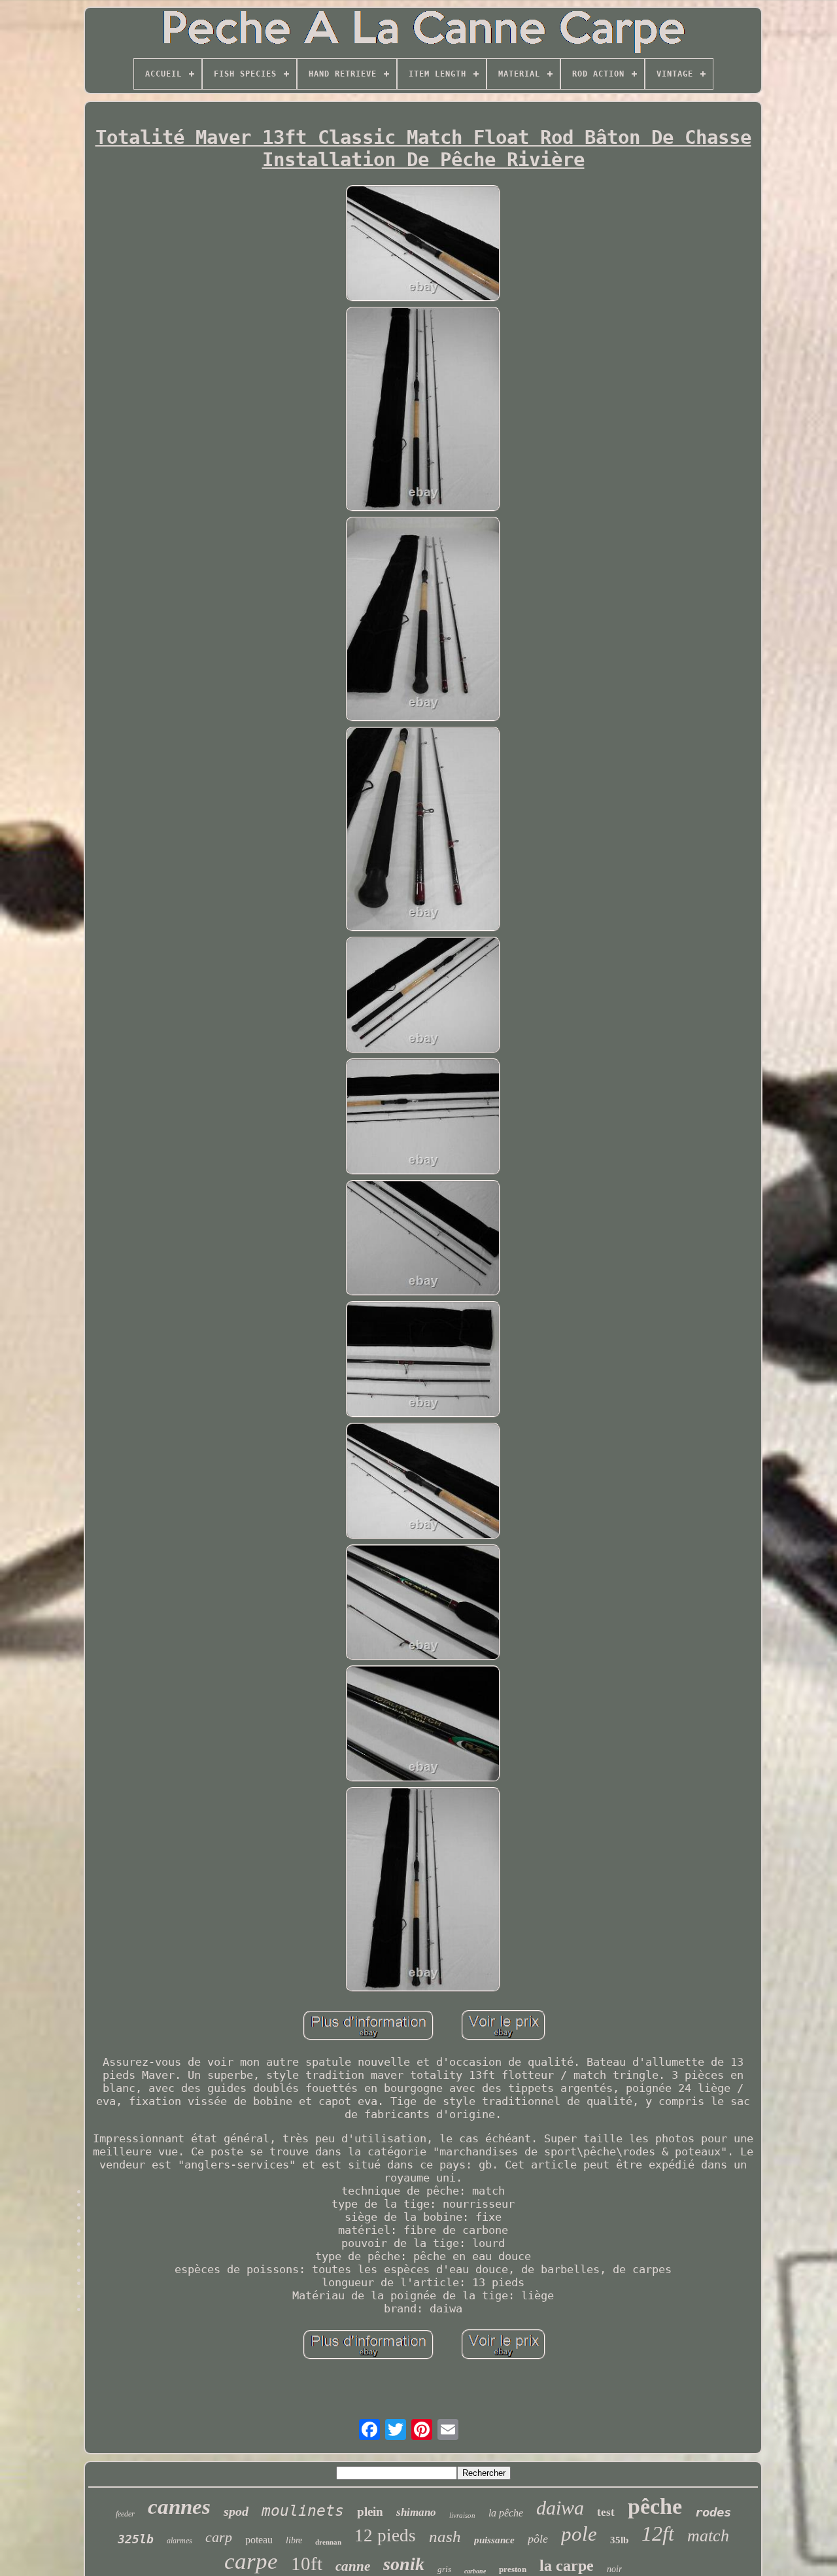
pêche (655, 2506)
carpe (251, 2561)
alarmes (179, 2541)
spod (236, 2511)
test (606, 2512)
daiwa (560, 2508)
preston (513, 2569)
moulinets (303, 2511)
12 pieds (385, 2535)
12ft (658, 2533)
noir (614, 2569)
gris (444, 2569)
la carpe (567, 2566)
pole (579, 2534)
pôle (538, 2539)
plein (370, 2512)
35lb (619, 2540)
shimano (416, 2512)
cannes (179, 2507)
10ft (307, 2564)
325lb (136, 2539)
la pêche (506, 2513)
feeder (125, 2514)
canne (353, 2566)
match (708, 2536)
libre (294, 2540)
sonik (404, 2564)
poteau (259, 2540)
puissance (494, 2540)
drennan (328, 2542)
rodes (713, 2512)
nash (445, 2536)
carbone (475, 2571)
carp (219, 2537)
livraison (462, 2515)
